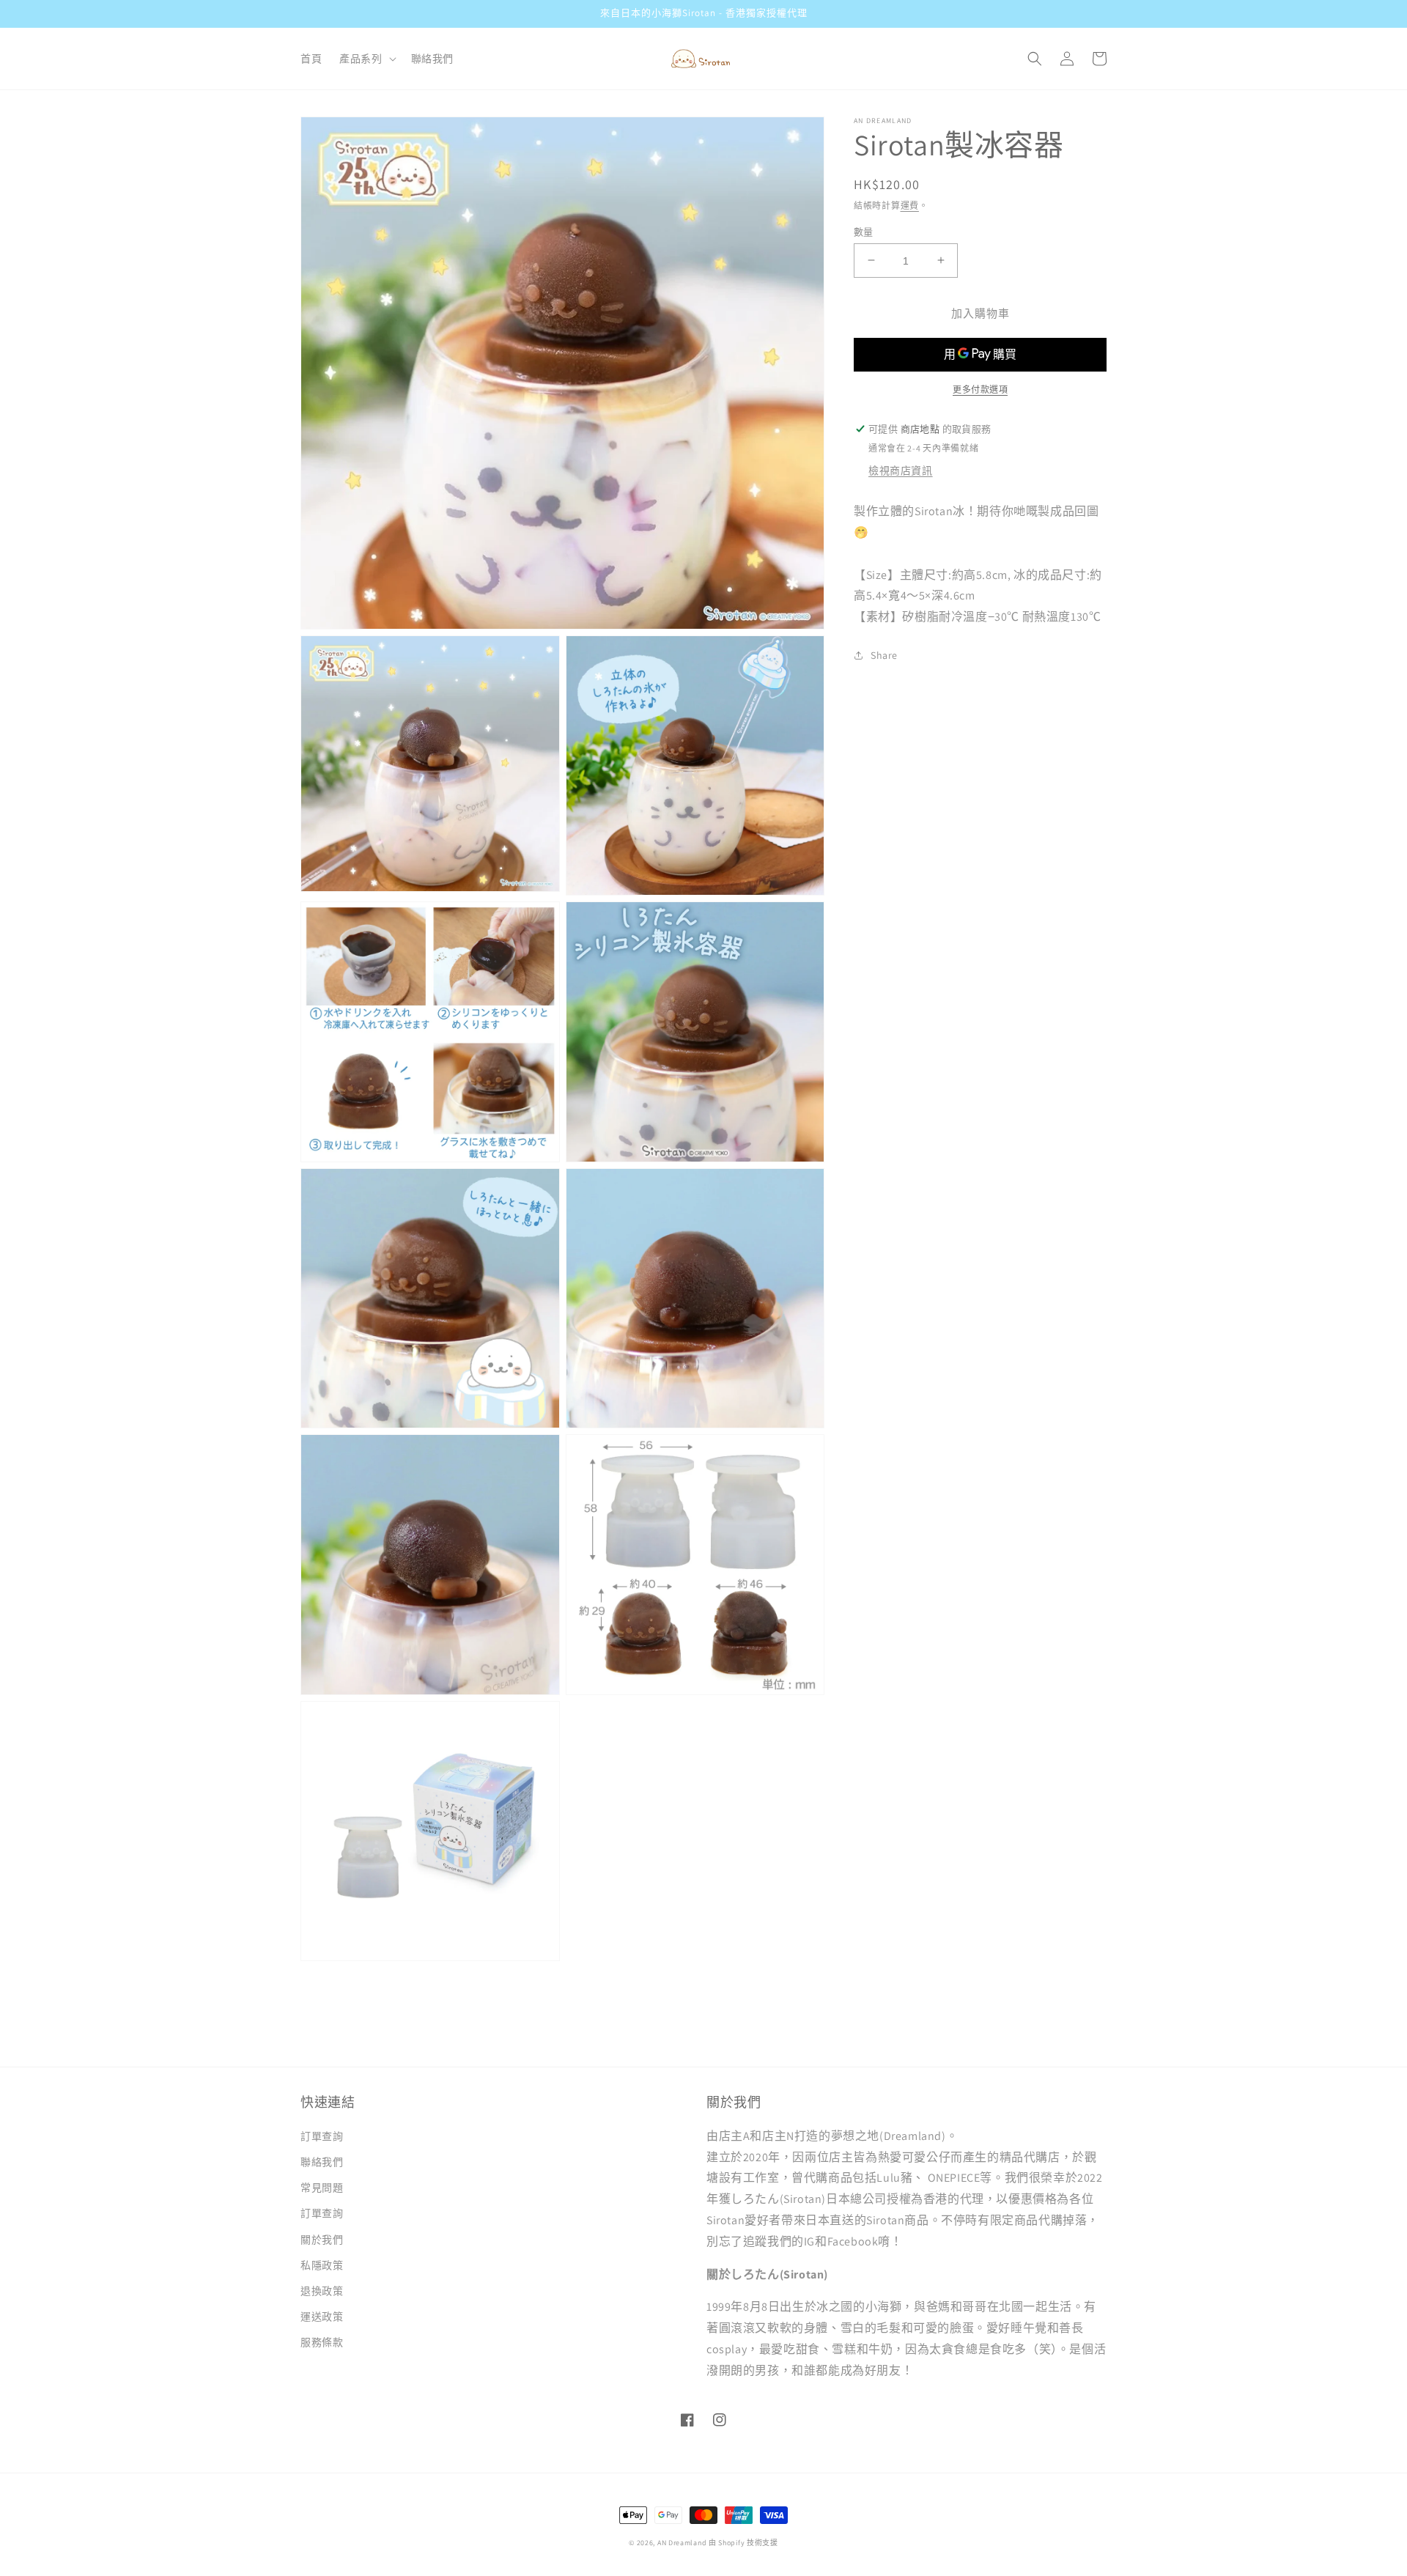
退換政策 (322, 2291)
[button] (366, 59)
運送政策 (322, 2317)
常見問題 (322, 2188)
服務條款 (322, 2342)
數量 (864, 231)
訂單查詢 (322, 2136)
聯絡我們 (322, 2162)
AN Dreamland (682, 2543)
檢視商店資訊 (901, 470)
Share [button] (884, 654)
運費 (910, 206)
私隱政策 (322, 2265)
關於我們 (322, 2240)
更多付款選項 (980, 390)
